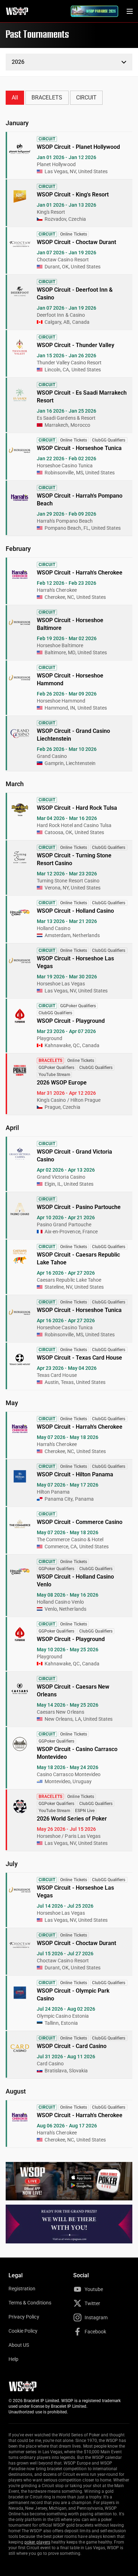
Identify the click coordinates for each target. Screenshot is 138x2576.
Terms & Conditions (30, 2303)
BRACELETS (47, 98)
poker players (37, 2542)
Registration (22, 2289)
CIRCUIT (86, 98)
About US (19, 2345)
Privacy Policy (24, 2317)
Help (13, 2359)
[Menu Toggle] (130, 11)
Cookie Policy (23, 2331)
